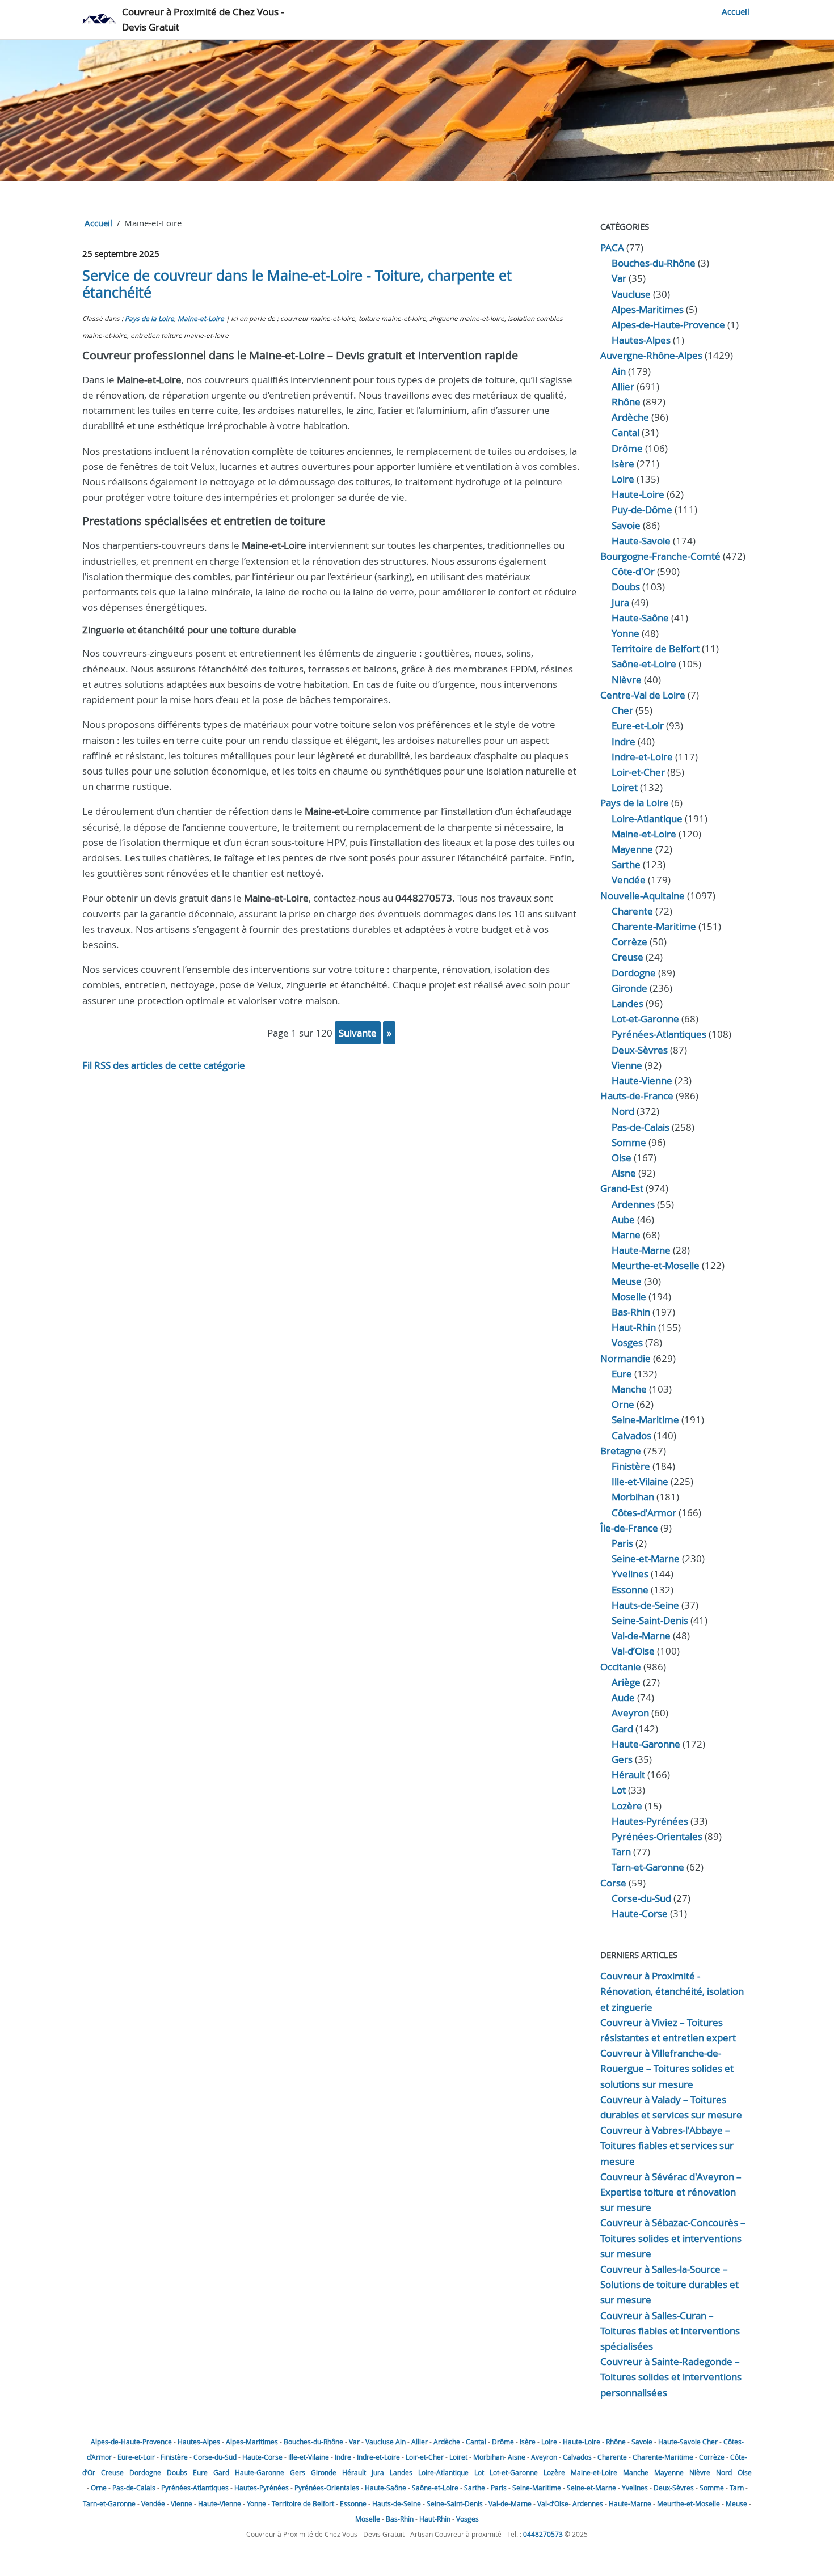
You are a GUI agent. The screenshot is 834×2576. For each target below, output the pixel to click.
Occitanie (621, 1667)
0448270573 (543, 2534)
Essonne (630, 1590)
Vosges (627, 1342)
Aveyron (630, 1713)
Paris (622, 1543)
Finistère (631, 1466)
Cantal (625, 432)
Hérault (628, 1775)
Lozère (627, 1806)
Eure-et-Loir (136, 2457)
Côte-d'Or (633, 571)
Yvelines (630, 1574)
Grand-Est (622, 1188)
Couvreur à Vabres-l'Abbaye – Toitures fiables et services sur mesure (667, 2145)
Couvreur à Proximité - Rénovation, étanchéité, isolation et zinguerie (672, 1991)
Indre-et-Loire (378, 2457)
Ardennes (633, 1204)
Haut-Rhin (634, 1327)
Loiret (625, 787)
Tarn (621, 1852)
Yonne (625, 633)
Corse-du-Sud (641, 1898)
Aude (623, 1697)
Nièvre (627, 680)
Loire (623, 479)
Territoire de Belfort (656, 648)
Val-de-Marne (641, 1636)
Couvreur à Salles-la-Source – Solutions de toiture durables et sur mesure (669, 2284)
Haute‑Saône (640, 618)
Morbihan (633, 1497)
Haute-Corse (640, 1913)
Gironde (629, 988)
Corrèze (629, 942)
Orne (623, 1404)
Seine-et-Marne (646, 1558)
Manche (629, 1389)
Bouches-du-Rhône (654, 263)
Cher (622, 710)
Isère (623, 464)
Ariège (626, 1682)
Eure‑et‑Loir (638, 726)
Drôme (627, 448)
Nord (623, 1111)
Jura (620, 602)
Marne (626, 1235)
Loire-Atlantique (647, 819)
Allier (623, 386)
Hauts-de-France (637, 1096)
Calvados (631, 1435)
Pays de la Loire (149, 318)
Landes (627, 1003)
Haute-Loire (638, 494)
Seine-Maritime (645, 1420)
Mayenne (632, 849)
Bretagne (621, 1451)
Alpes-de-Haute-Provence (668, 325)
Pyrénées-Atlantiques (659, 1034)
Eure (622, 1374)
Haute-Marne (641, 1250)
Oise (622, 1158)
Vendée (629, 880)
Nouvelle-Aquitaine (643, 896)
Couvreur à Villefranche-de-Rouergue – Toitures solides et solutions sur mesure (667, 2068)
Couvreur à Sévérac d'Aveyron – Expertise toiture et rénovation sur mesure (671, 2192)
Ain (619, 371)
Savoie (626, 525)
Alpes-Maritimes (648, 309)
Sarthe (626, 864)
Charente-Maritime (654, 926)
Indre (624, 741)
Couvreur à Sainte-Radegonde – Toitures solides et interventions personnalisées (671, 2377)
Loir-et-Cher (425, 2457)
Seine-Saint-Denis (650, 1620)
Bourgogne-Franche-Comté (660, 556)
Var (619, 278)
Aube (623, 1219)
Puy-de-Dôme (642, 509)
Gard (622, 1729)
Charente (632, 911)
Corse (613, 1883)
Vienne (627, 1065)
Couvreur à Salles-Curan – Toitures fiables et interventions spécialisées (670, 2331)
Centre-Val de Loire (643, 695)
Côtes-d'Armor (644, 1513)
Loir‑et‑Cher (638, 772)
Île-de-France (629, 1528)
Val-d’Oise (633, 1651)
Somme (629, 1142)
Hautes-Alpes (641, 340)
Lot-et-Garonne (645, 1019)
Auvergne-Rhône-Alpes (651, 355)
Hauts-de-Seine (645, 1605)
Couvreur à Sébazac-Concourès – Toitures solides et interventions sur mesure (673, 2238)
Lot (619, 1790)
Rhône (626, 402)
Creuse (627, 957)
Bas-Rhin (631, 1312)
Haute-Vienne (642, 1080)
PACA (612, 248)
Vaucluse (631, 294)
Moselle (629, 1297)
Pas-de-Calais (641, 1127)
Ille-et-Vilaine (640, 1481)
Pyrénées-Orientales (657, 1836)
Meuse (627, 1281)
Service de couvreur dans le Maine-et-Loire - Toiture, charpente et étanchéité (297, 284)
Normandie (625, 1358)
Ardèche (630, 417)
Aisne (624, 1173)
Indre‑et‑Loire (642, 757)
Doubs (626, 587)
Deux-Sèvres (640, 1050)
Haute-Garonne (646, 1744)
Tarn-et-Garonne (648, 1867)
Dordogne (634, 973)
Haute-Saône (386, 2488)
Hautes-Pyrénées (650, 1821)
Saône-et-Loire (644, 664)
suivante (358, 1033)
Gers (622, 1759)
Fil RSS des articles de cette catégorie (164, 1065)
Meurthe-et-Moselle (656, 1265)
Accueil (736, 11)
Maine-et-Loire (201, 318)
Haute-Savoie (641, 541)
